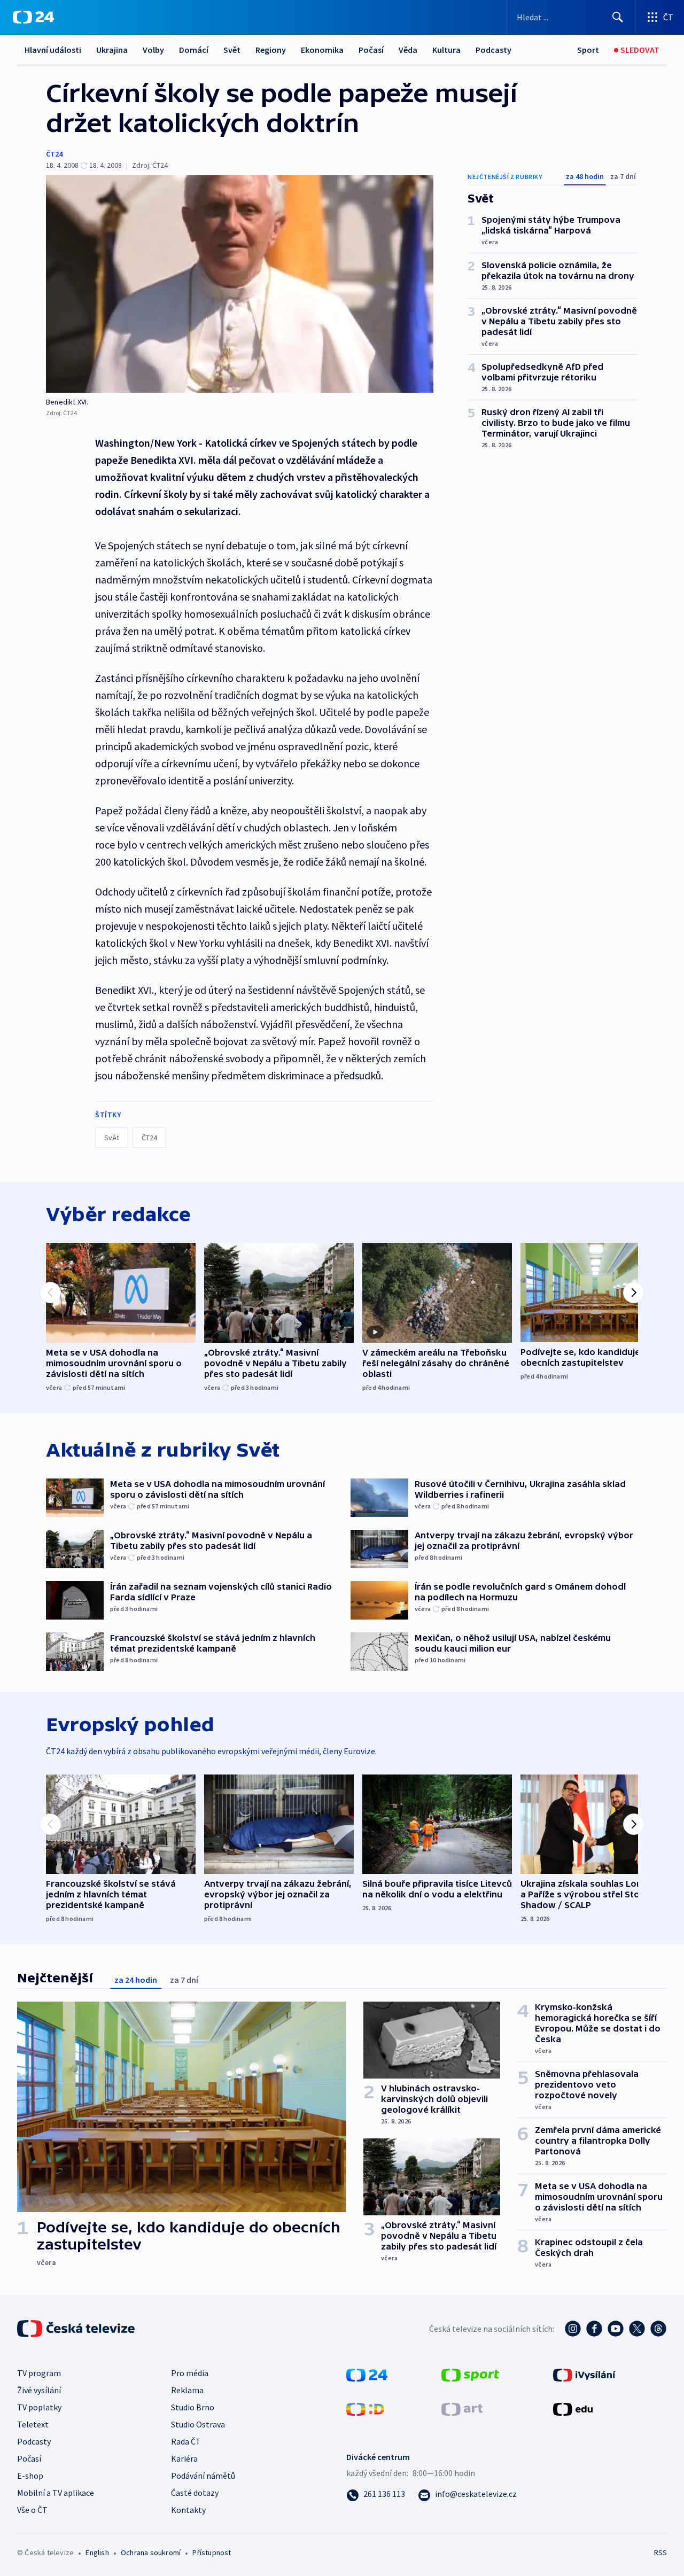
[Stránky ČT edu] (573, 2408)
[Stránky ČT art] (462, 2408)
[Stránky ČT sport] (470, 2373)
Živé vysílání (39, 2390)
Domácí (194, 50)
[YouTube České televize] (616, 2329)
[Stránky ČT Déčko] (365, 2408)
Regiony (271, 50)
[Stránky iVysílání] (584, 2373)
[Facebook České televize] (594, 2329)
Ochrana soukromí (151, 2552)
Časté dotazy (195, 2493)
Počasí (371, 50)
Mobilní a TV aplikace (56, 2493)
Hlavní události (53, 50)
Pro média (190, 2373)
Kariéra (184, 2458)
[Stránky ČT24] (367, 2373)
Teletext (33, 2424)
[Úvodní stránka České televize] (77, 2329)
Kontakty (188, 2510)
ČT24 (54, 154)
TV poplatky (39, 2407)
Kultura (446, 50)
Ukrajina (112, 50)
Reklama (187, 2390)
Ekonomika (322, 50)
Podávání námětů (203, 2476)
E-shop (30, 2476)
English (97, 2552)
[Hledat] (618, 17)
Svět (232, 50)
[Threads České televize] (658, 2329)
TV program (39, 2373)
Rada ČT (186, 2441)
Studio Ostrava (198, 2424)
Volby (153, 50)
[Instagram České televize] (573, 2329)
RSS (660, 2552)
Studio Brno (193, 2407)
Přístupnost (212, 2552)
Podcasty (493, 50)
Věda (408, 50)
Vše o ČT (32, 2510)
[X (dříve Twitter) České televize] (637, 2329)
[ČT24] (33, 17)
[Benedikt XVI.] (240, 284)
